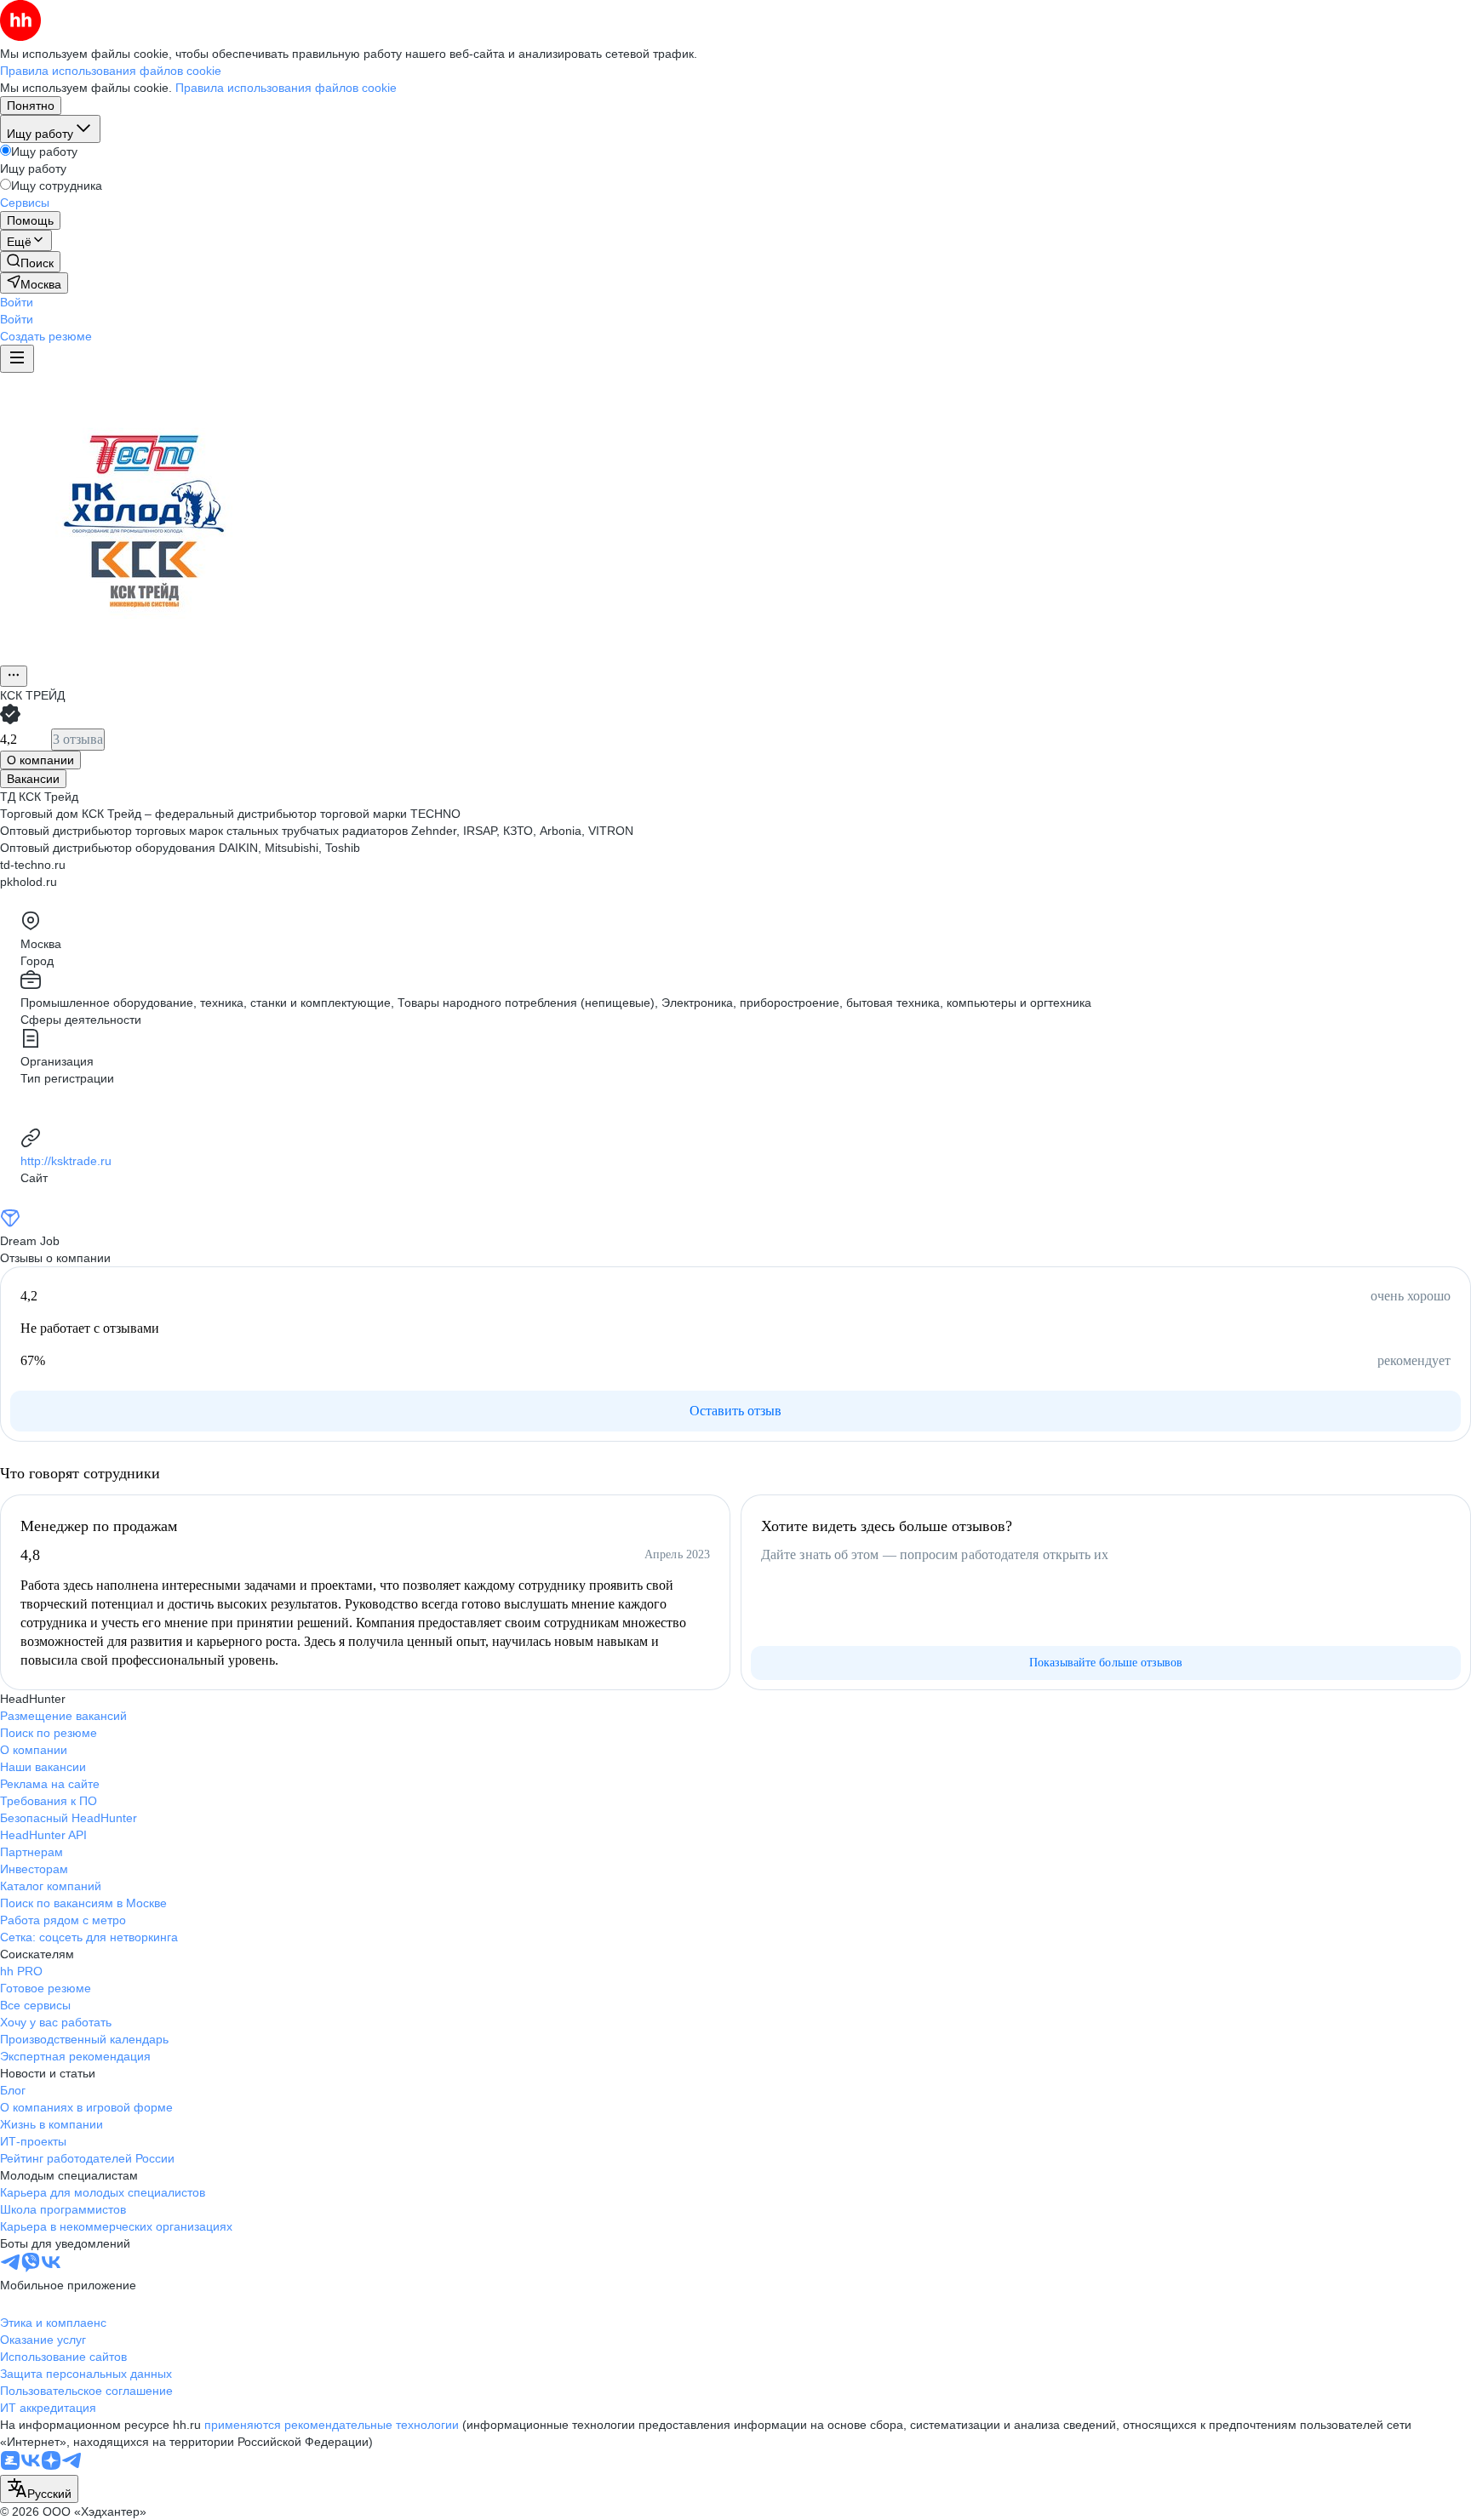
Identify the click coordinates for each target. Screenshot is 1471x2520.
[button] (17, 302)
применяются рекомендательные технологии (332, 2425)
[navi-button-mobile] (17, 359)
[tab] (40, 760)
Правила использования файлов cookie (286, 88)
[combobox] (39, 2489)
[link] (30, 262)
